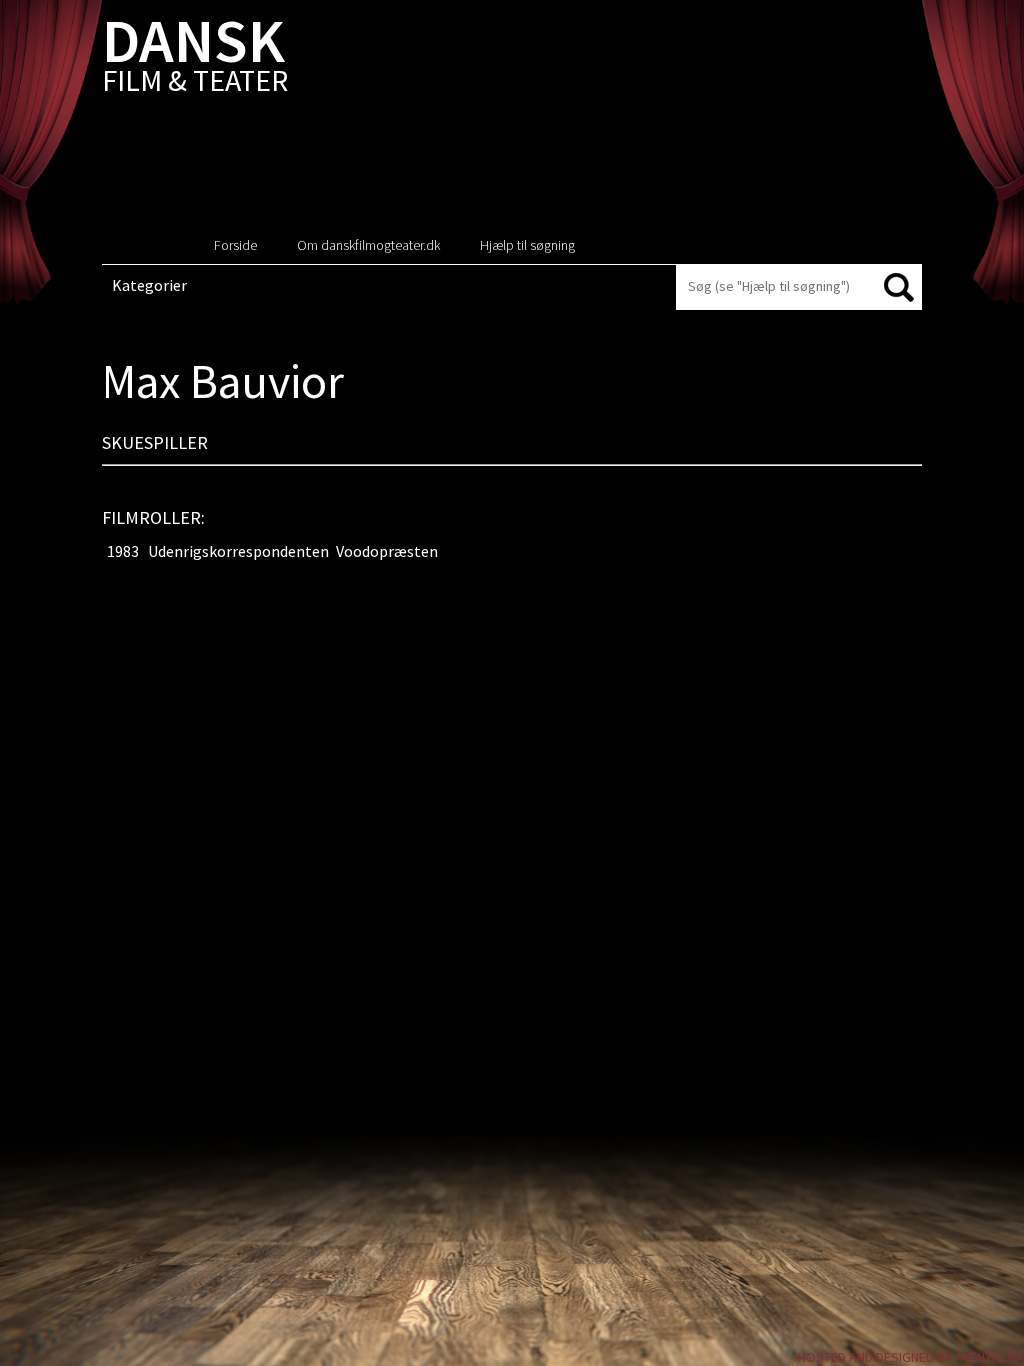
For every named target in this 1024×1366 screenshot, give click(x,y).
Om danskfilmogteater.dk (368, 245)
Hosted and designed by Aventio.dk (911, 1357)
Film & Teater (195, 59)
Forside (235, 245)
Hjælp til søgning (527, 245)
